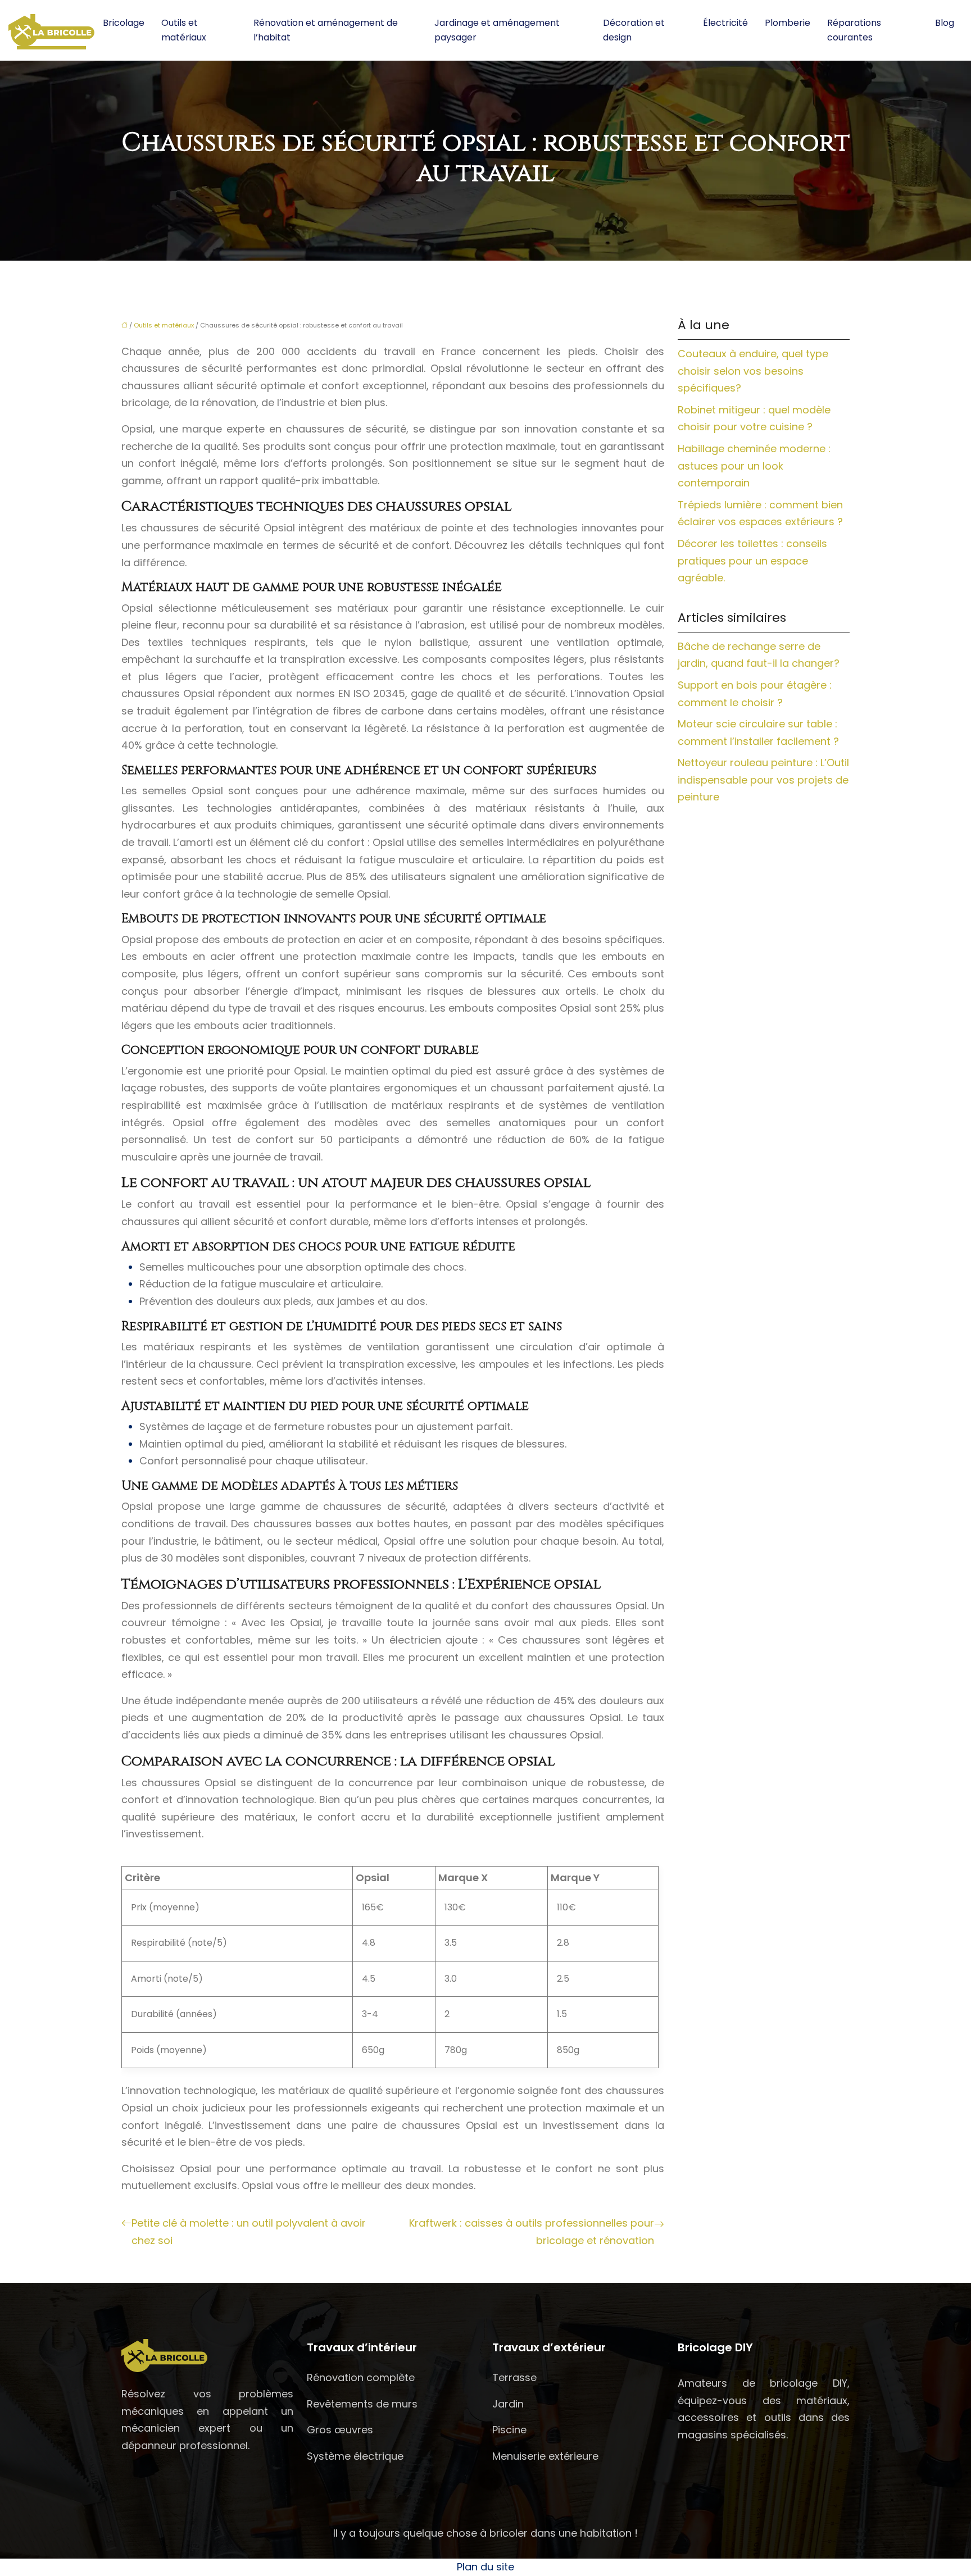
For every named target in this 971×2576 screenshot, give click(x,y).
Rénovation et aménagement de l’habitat (326, 30)
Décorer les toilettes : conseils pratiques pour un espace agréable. (752, 561)
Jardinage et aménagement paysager (497, 30)
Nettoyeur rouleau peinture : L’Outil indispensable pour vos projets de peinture (763, 780)
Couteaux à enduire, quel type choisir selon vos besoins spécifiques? (753, 371)
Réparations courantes (854, 30)
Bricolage (124, 23)
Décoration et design (634, 30)
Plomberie (788, 23)
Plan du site (485, 2567)
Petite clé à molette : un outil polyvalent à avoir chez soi (249, 2232)
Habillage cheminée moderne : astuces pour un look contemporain (754, 466)
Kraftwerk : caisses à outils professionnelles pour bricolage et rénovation (532, 2232)
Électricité (725, 23)
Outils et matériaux (184, 30)
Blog (945, 23)
